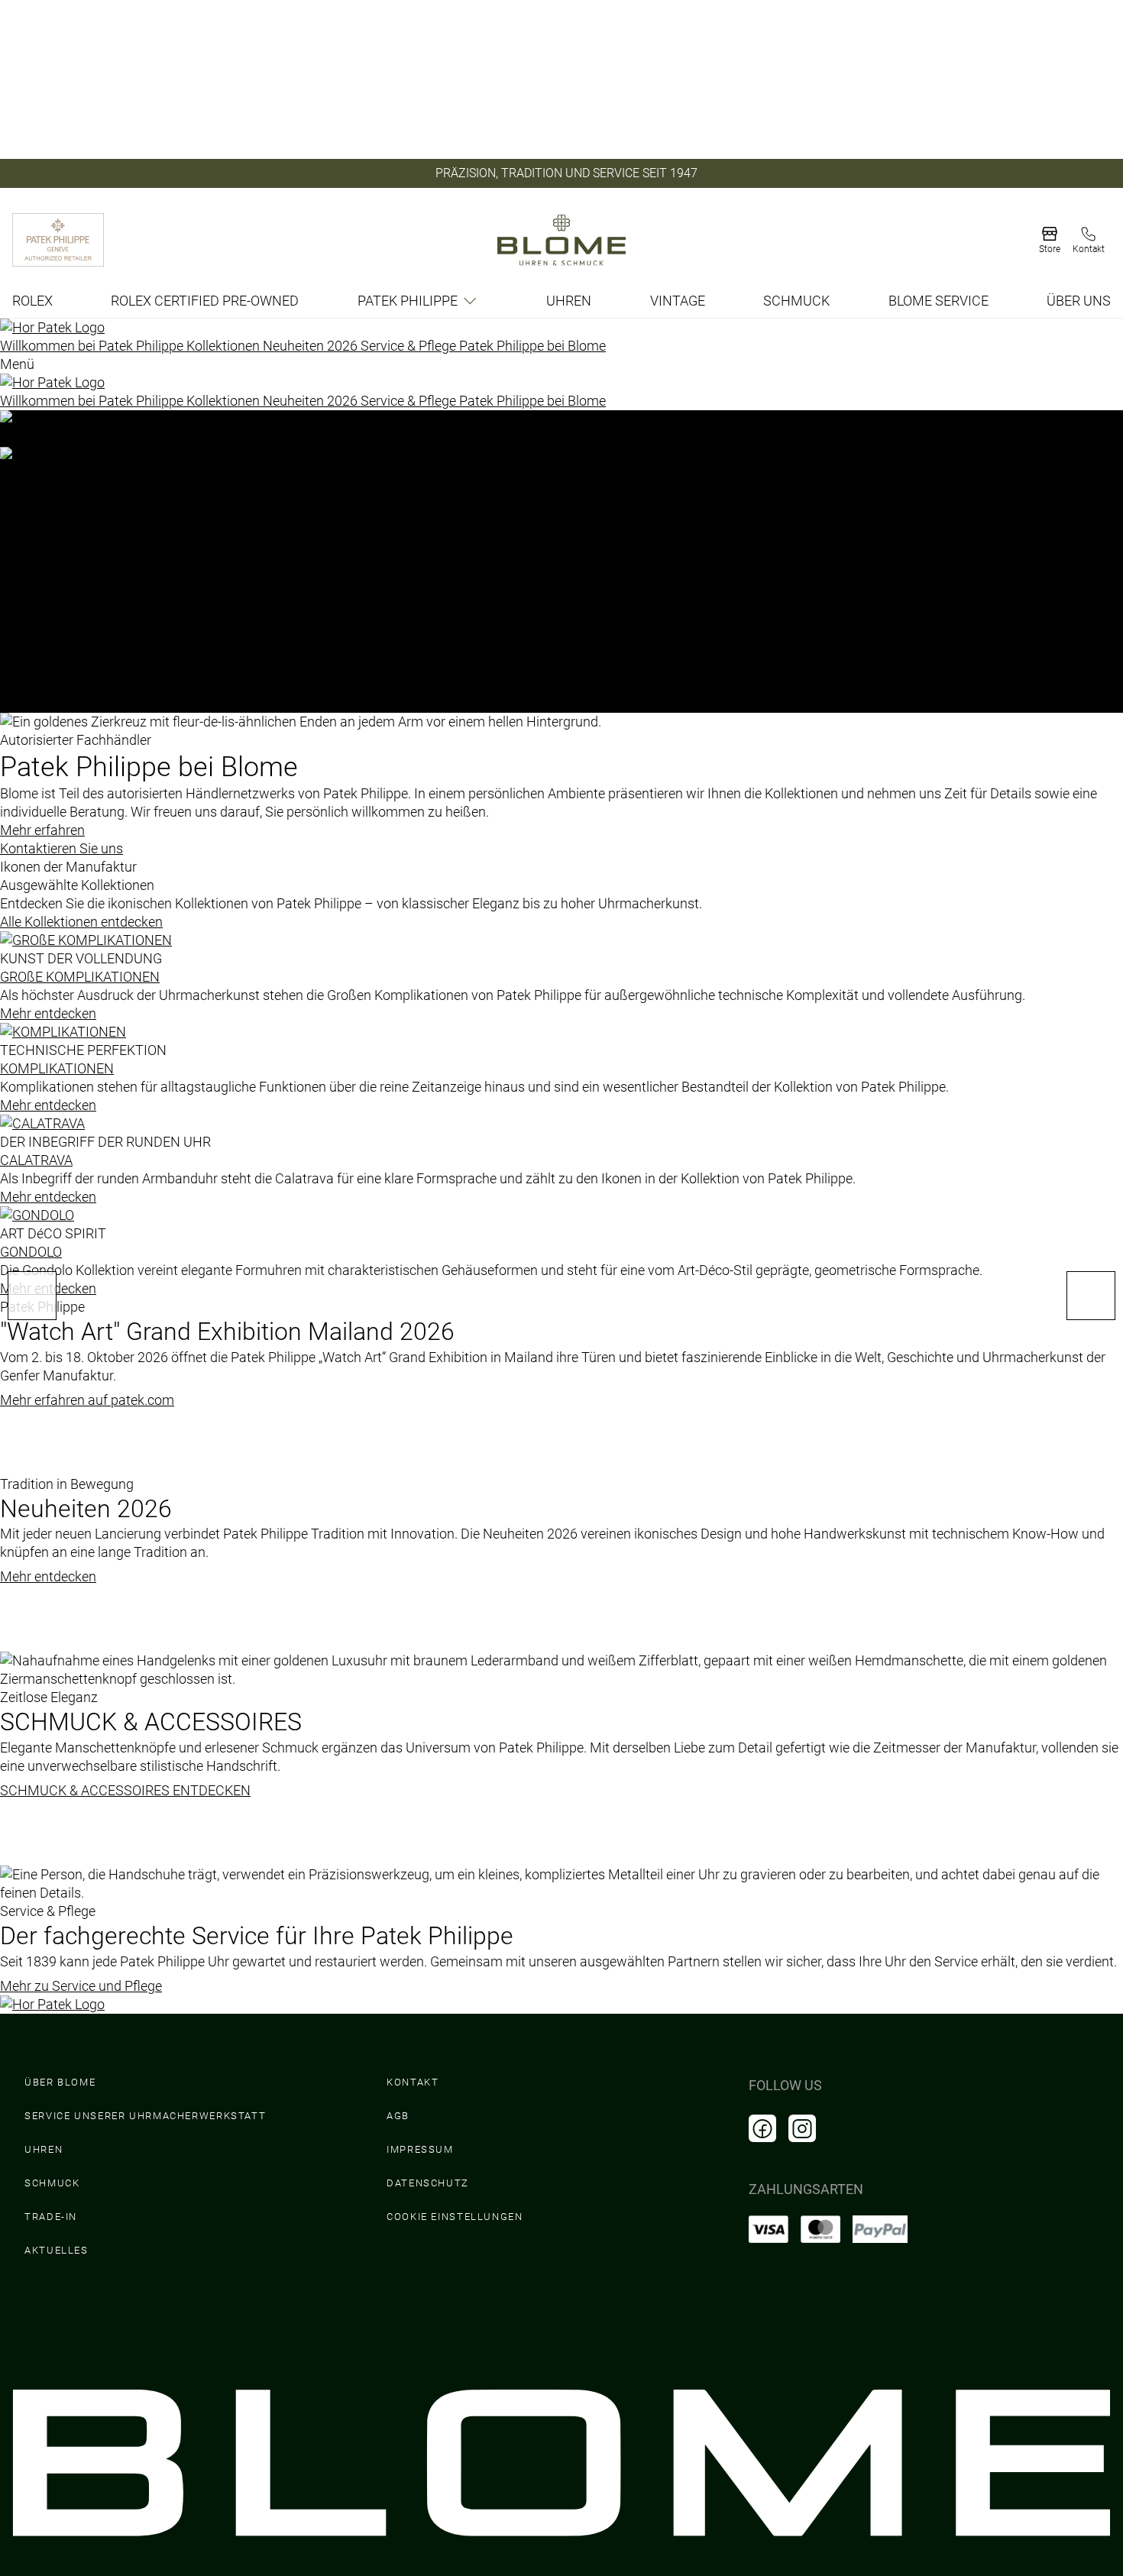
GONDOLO (31, 1252)
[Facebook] (762, 2128)
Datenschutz (428, 2183)
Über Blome (60, 2082)
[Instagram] (802, 2128)
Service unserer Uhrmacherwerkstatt (145, 2116)
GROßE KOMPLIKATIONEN (80, 977)
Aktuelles (57, 2250)
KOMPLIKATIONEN (57, 1068)
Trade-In (51, 2217)
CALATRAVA (36, 1160)
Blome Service (939, 301)
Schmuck (796, 301)
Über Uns (1079, 301)
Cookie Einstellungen (455, 2217)
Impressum (420, 2149)
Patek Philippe (408, 301)
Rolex (32, 301)
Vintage (678, 301)
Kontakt (413, 2082)
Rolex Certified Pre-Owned (205, 301)
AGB (398, 2116)
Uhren (569, 301)
